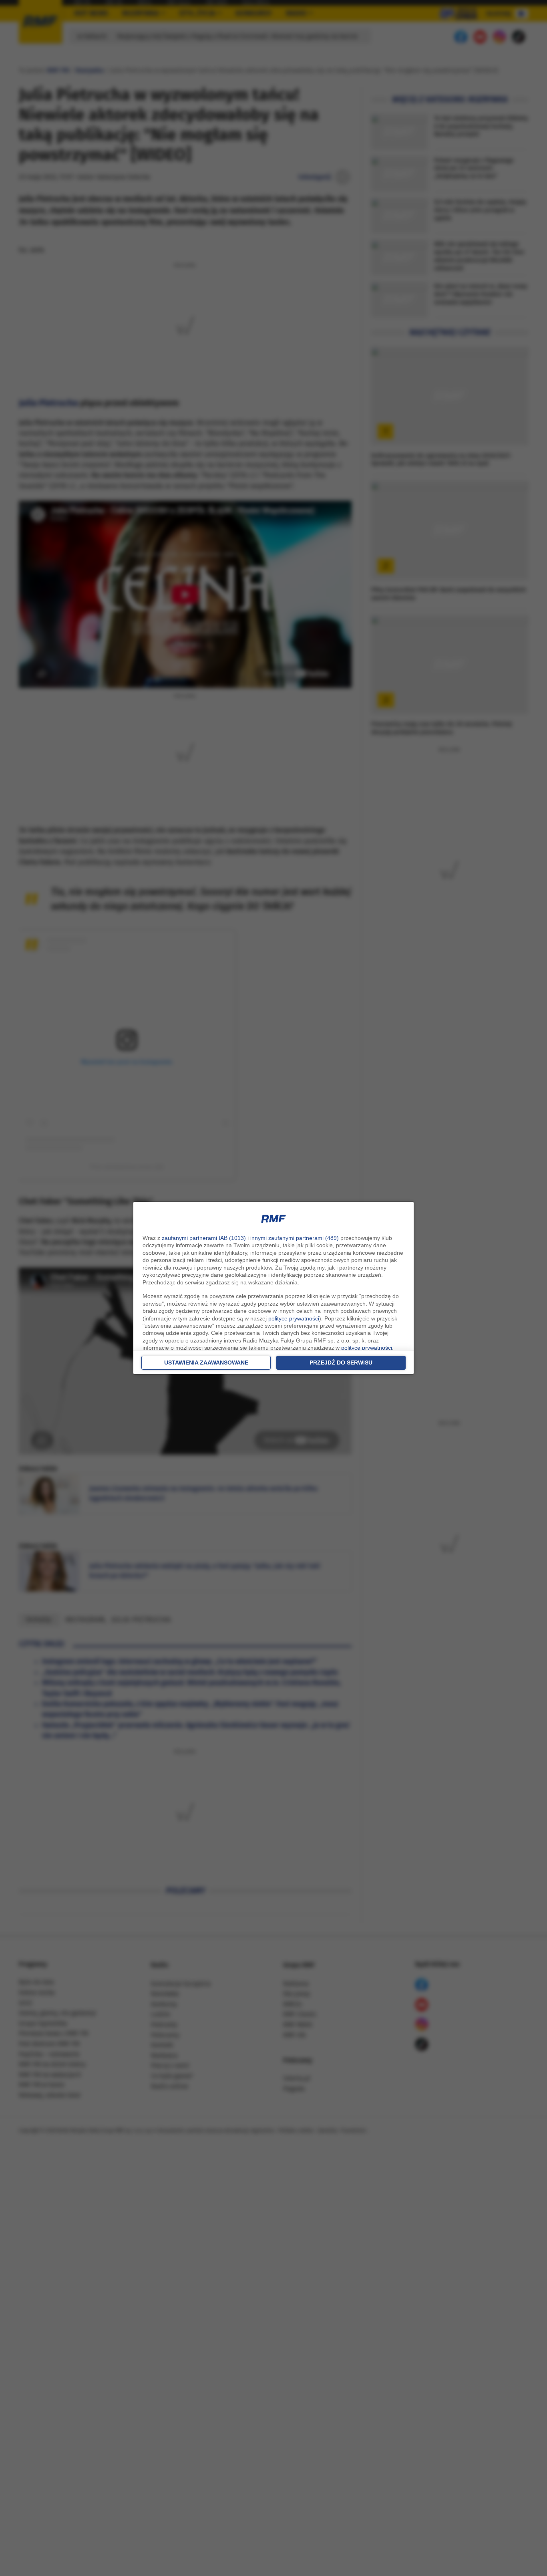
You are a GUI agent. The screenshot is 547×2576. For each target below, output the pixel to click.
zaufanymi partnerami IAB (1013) (204, 1238)
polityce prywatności (294, 1318)
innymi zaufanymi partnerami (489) (295, 1238)
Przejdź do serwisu (341, 1363)
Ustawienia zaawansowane (206, 1363)
